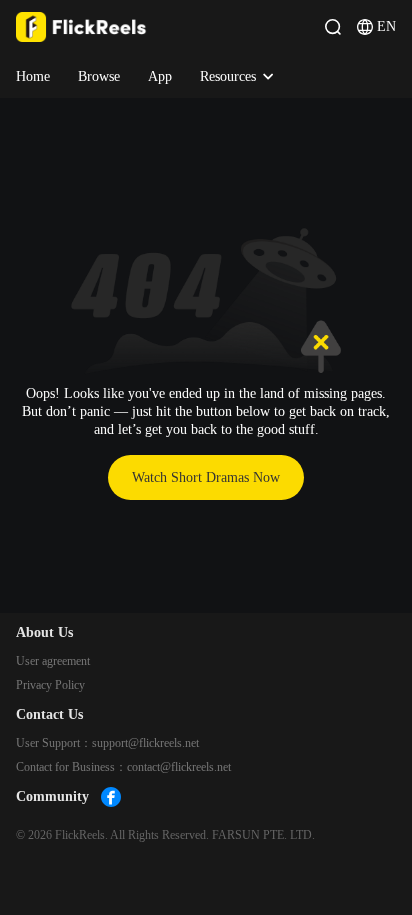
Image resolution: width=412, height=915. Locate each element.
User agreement (53, 661)
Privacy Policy (50, 685)
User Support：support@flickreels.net (107, 743)
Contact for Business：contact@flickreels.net (123, 767)
